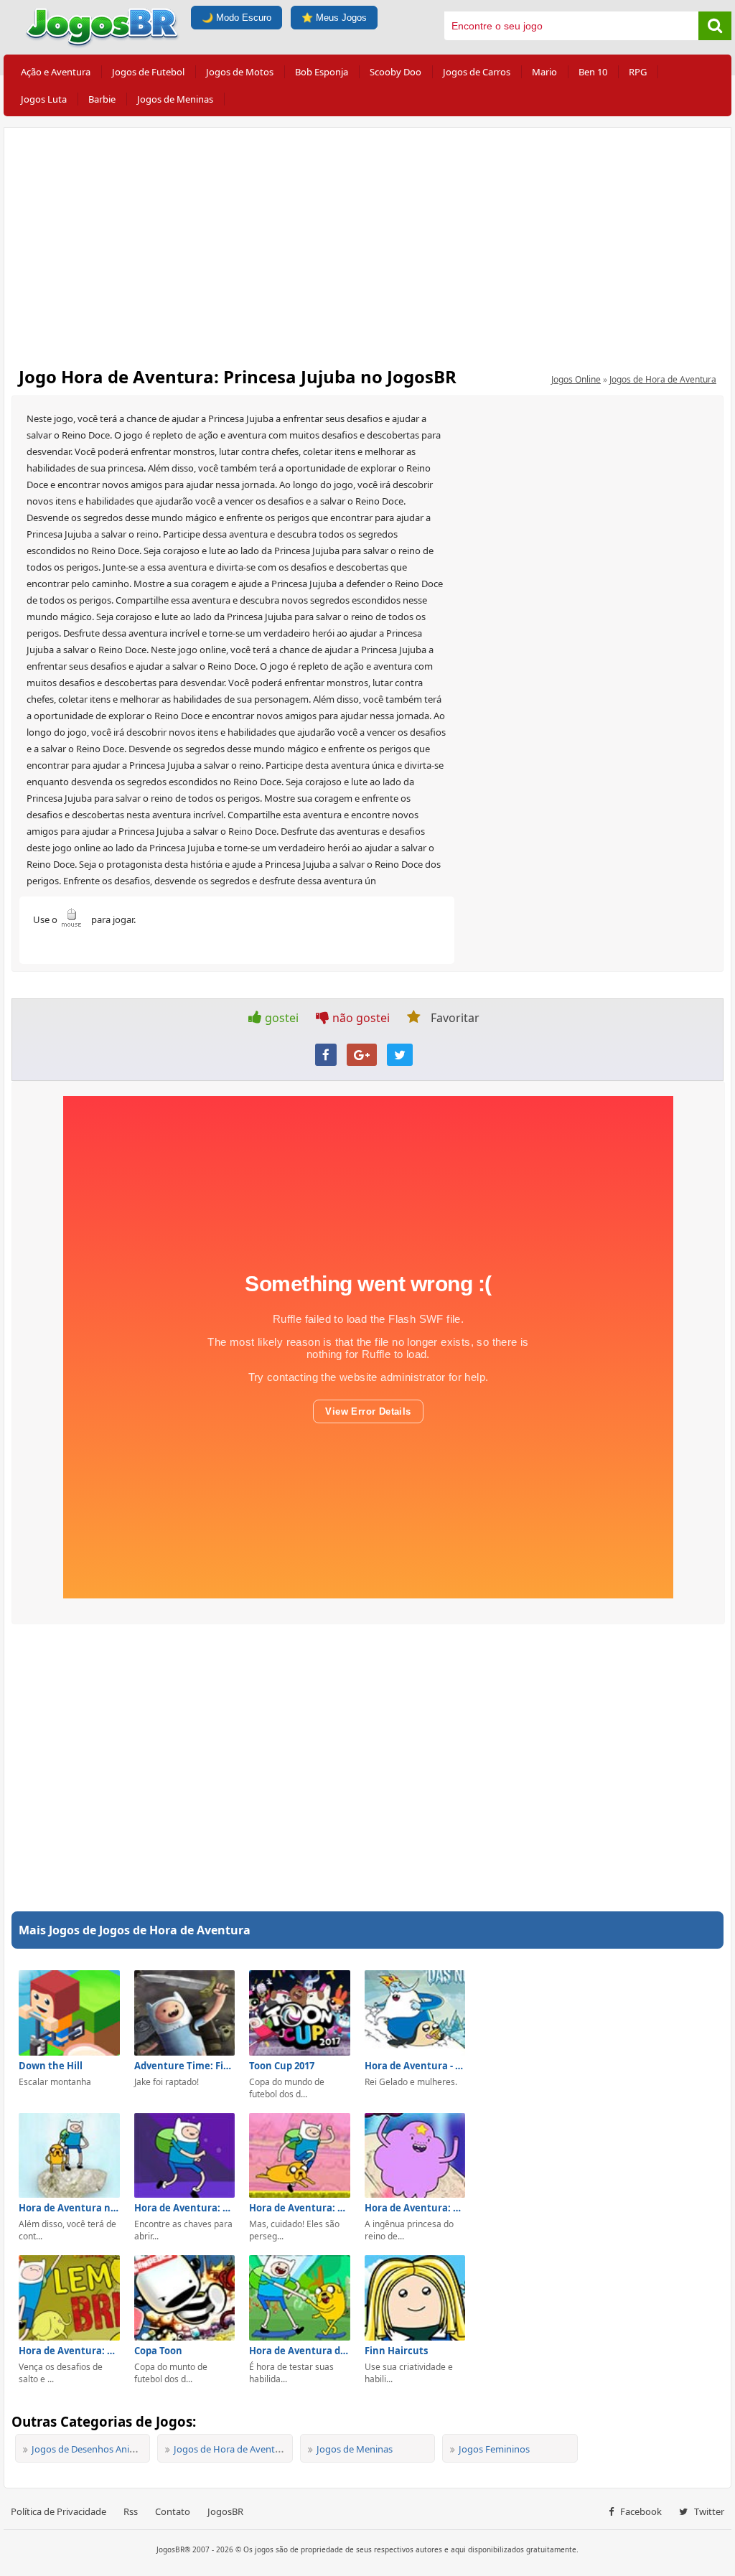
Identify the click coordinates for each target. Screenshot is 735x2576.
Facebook (640, 2511)
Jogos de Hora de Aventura (663, 379)
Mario (544, 72)
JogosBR (225, 2511)
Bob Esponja (322, 72)
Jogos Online (576, 379)
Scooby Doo (395, 72)
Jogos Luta (44, 99)
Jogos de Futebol (148, 72)
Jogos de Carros (477, 72)
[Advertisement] (367, 243)
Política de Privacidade (58, 2511)
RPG (638, 72)
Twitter (708, 2511)
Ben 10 (593, 72)
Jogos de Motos (240, 72)
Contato (173, 2511)
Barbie (102, 99)
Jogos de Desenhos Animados (95, 2449)
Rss (131, 2511)
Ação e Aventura (56, 72)
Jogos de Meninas (175, 99)
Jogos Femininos (494, 2449)
